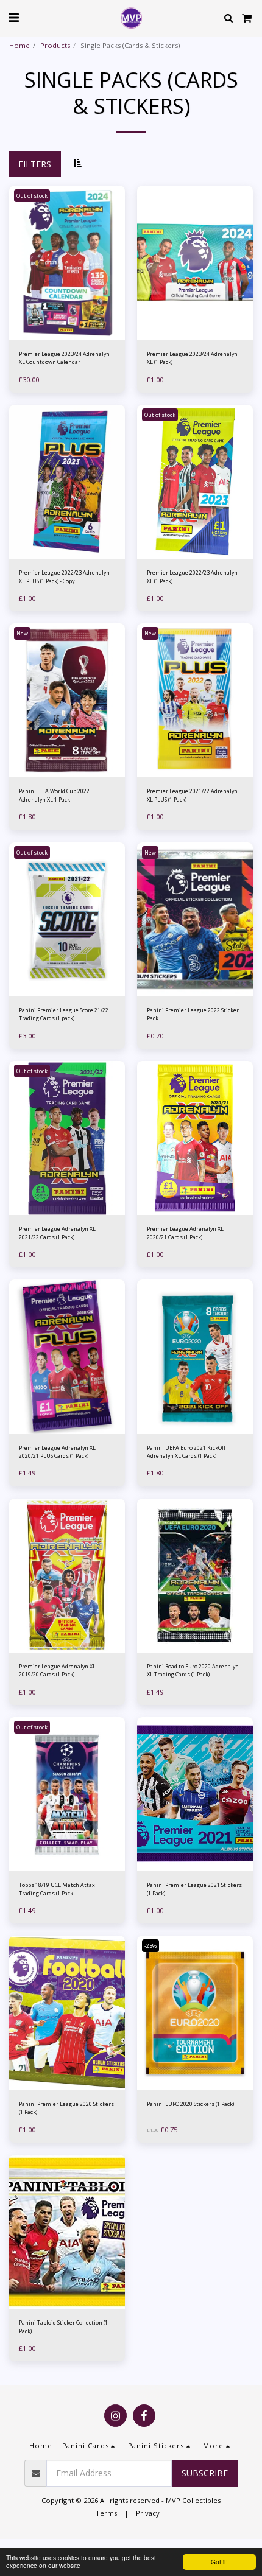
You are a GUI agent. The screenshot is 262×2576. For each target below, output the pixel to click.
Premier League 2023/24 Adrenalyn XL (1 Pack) (192, 358)
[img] (195, 263)
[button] (13, 17)
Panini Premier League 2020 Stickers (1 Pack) (66, 2108)
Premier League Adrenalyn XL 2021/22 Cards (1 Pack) (57, 1233)
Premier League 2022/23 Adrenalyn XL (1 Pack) (192, 576)
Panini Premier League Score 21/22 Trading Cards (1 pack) (64, 1014)
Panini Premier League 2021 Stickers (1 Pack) (194, 1889)
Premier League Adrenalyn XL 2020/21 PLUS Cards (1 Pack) (57, 1452)
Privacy (148, 2513)
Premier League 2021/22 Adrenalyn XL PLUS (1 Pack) (192, 795)
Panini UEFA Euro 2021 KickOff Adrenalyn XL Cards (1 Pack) (186, 1452)
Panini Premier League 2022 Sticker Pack (193, 1014)
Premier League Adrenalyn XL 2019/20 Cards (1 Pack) (57, 1670)
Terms (106, 2513)
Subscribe (205, 2473)
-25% (150, 1946)
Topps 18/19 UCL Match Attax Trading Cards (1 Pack (57, 1889)
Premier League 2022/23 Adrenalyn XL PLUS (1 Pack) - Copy (64, 576)
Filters (35, 164)
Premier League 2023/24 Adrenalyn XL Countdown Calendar (64, 358)
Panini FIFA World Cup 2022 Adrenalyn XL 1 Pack (54, 795)
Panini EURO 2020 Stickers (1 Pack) (190, 2104)
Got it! (219, 2562)
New (22, 633)
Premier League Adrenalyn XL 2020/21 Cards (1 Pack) (185, 1233)
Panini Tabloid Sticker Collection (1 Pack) (63, 2326)
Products (55, 45)
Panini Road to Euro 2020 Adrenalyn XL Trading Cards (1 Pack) (193, 1670)
